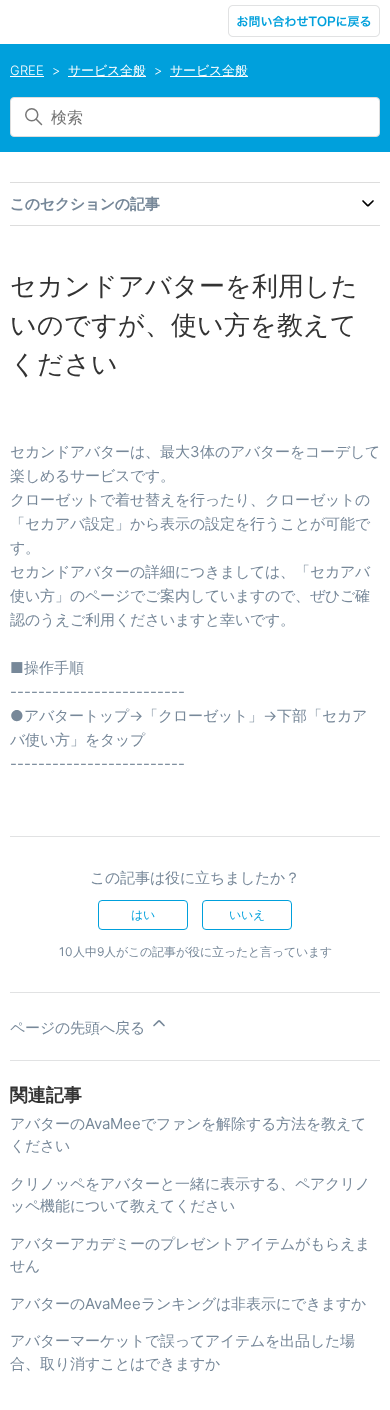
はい (143, 914)
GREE (27, 70)
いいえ (247, 914)
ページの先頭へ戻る (79, 1027)
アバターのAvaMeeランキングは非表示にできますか (188, 1303)
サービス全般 (107, 70)
